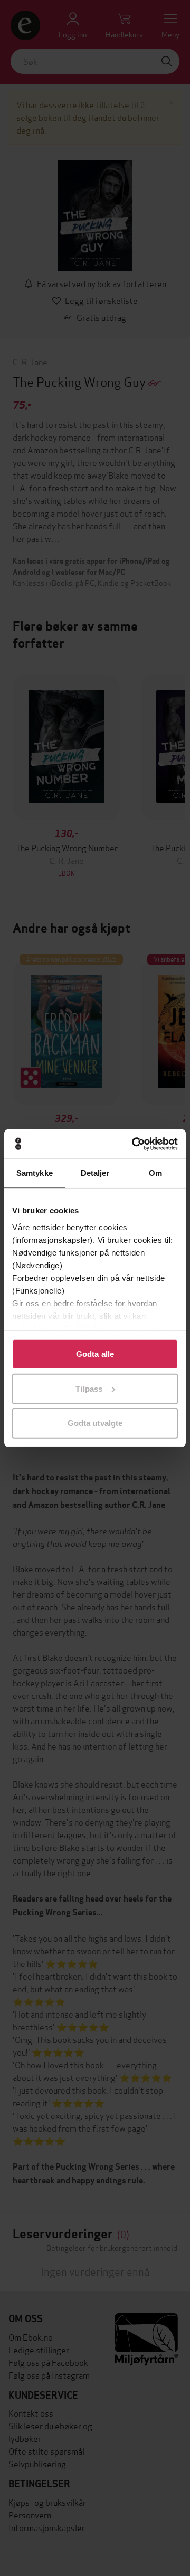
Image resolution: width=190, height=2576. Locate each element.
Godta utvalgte (95, 1423)
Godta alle (95, 1354)
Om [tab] (155, 1173)
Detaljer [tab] (95, 1173)
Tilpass (89, 1388)
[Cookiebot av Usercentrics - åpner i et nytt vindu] (134, 1144)
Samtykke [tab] (35, 1173)
